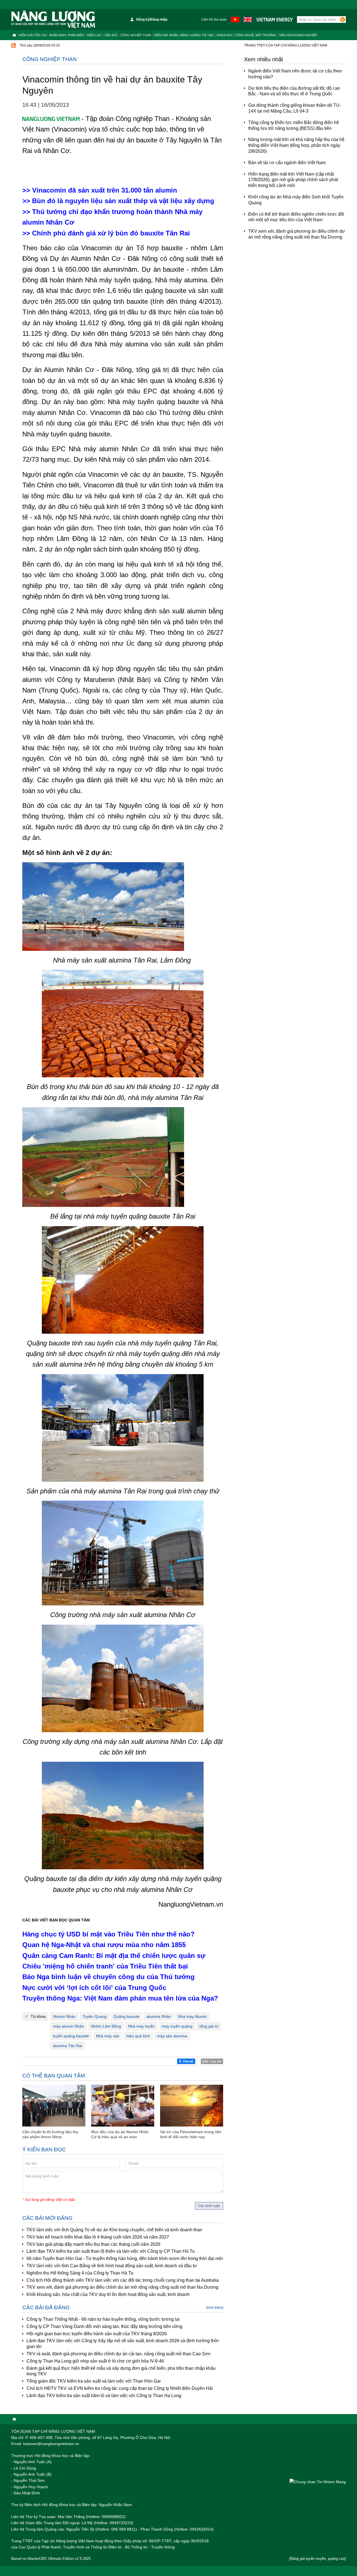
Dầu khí (111, 35)
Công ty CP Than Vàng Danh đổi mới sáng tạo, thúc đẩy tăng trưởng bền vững (104, 2326)
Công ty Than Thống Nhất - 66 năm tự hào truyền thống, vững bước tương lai (103, 2319)
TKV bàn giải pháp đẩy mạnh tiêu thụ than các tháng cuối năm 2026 (93, 2244)
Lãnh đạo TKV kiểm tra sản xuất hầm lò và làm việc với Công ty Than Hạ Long (104, 2396)
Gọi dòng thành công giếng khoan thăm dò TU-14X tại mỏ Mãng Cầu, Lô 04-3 (295, 108)
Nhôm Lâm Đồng (106, 2026)
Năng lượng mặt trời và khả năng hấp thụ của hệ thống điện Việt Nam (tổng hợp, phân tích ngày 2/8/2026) (296, 145)
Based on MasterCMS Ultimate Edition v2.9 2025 (51, 2559)
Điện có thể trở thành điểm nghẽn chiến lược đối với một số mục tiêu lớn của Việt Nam (296, 217)
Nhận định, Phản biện (67, 35)
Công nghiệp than (136, 35)
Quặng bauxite (126, 2016)
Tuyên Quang (95, 2016)
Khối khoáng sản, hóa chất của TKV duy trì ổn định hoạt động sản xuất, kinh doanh (108, 2294)
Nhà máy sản (108, 2036)
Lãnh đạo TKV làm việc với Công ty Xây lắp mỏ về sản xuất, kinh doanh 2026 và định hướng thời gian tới (123, 2344)
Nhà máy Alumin (192, 2016)
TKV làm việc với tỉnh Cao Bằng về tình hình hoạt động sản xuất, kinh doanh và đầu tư (112, 2266)
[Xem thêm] (215, 2308)
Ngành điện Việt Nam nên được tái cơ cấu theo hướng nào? (295, 74)
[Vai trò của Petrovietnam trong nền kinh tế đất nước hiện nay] (192, 2106)
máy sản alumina (172, 2036)
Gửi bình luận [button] (209, 2206)
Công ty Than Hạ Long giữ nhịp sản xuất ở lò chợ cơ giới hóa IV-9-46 (95, 2361)
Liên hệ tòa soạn (214, 20)
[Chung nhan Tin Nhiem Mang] (318, 2482)
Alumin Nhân (64, 2016)
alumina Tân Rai (67, 2046)
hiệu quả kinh (138, 2036)
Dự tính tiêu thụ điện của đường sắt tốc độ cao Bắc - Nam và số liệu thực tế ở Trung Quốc (294, 91)
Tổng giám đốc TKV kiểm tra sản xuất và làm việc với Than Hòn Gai (94, 2381)
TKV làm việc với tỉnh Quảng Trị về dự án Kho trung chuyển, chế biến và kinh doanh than (114, 2230)
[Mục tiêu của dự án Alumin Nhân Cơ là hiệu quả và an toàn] (123, 2106)
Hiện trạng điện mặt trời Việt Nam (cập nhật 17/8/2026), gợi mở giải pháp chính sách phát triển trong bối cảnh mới (293, 180)
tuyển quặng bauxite (71, 2036)
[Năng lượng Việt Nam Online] (53, 20)
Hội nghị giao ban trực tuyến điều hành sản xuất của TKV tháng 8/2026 (97, 2334)
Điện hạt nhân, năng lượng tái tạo (184, 35)
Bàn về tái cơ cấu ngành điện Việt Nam (287, 163)
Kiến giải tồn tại (32, 35)
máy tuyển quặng (177, 2026)
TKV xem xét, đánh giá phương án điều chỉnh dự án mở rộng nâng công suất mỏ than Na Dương (122, 2287)
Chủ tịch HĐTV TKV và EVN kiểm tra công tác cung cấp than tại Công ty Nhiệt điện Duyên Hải (120, 2388)
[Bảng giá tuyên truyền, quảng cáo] (318, 2559)
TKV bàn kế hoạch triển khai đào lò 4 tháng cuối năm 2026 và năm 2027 (98, 2237)
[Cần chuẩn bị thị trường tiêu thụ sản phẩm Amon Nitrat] (54, 2106)
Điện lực (94, 35)
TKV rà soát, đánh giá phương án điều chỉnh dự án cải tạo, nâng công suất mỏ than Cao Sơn (119, 2354)
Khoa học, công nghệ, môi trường (246, 35)
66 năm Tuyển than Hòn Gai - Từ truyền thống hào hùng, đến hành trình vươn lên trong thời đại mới (125, 2258)
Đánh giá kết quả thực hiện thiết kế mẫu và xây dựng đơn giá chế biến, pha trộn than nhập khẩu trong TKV (121, 2371)
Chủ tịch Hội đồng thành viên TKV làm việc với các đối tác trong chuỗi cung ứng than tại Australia (123, 2280)
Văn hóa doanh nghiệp (298, 35)
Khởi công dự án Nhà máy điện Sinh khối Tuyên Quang (296, 200)
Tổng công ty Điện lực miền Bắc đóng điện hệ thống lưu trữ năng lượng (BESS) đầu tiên (294, 125)
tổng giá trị (209, 2026)
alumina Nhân (159, 2016)
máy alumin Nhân (68, 2026)
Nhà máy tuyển (141, 2026)
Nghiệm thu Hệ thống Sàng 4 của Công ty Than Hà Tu (80, 2273)
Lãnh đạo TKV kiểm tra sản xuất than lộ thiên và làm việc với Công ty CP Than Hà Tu (111, 2251)
